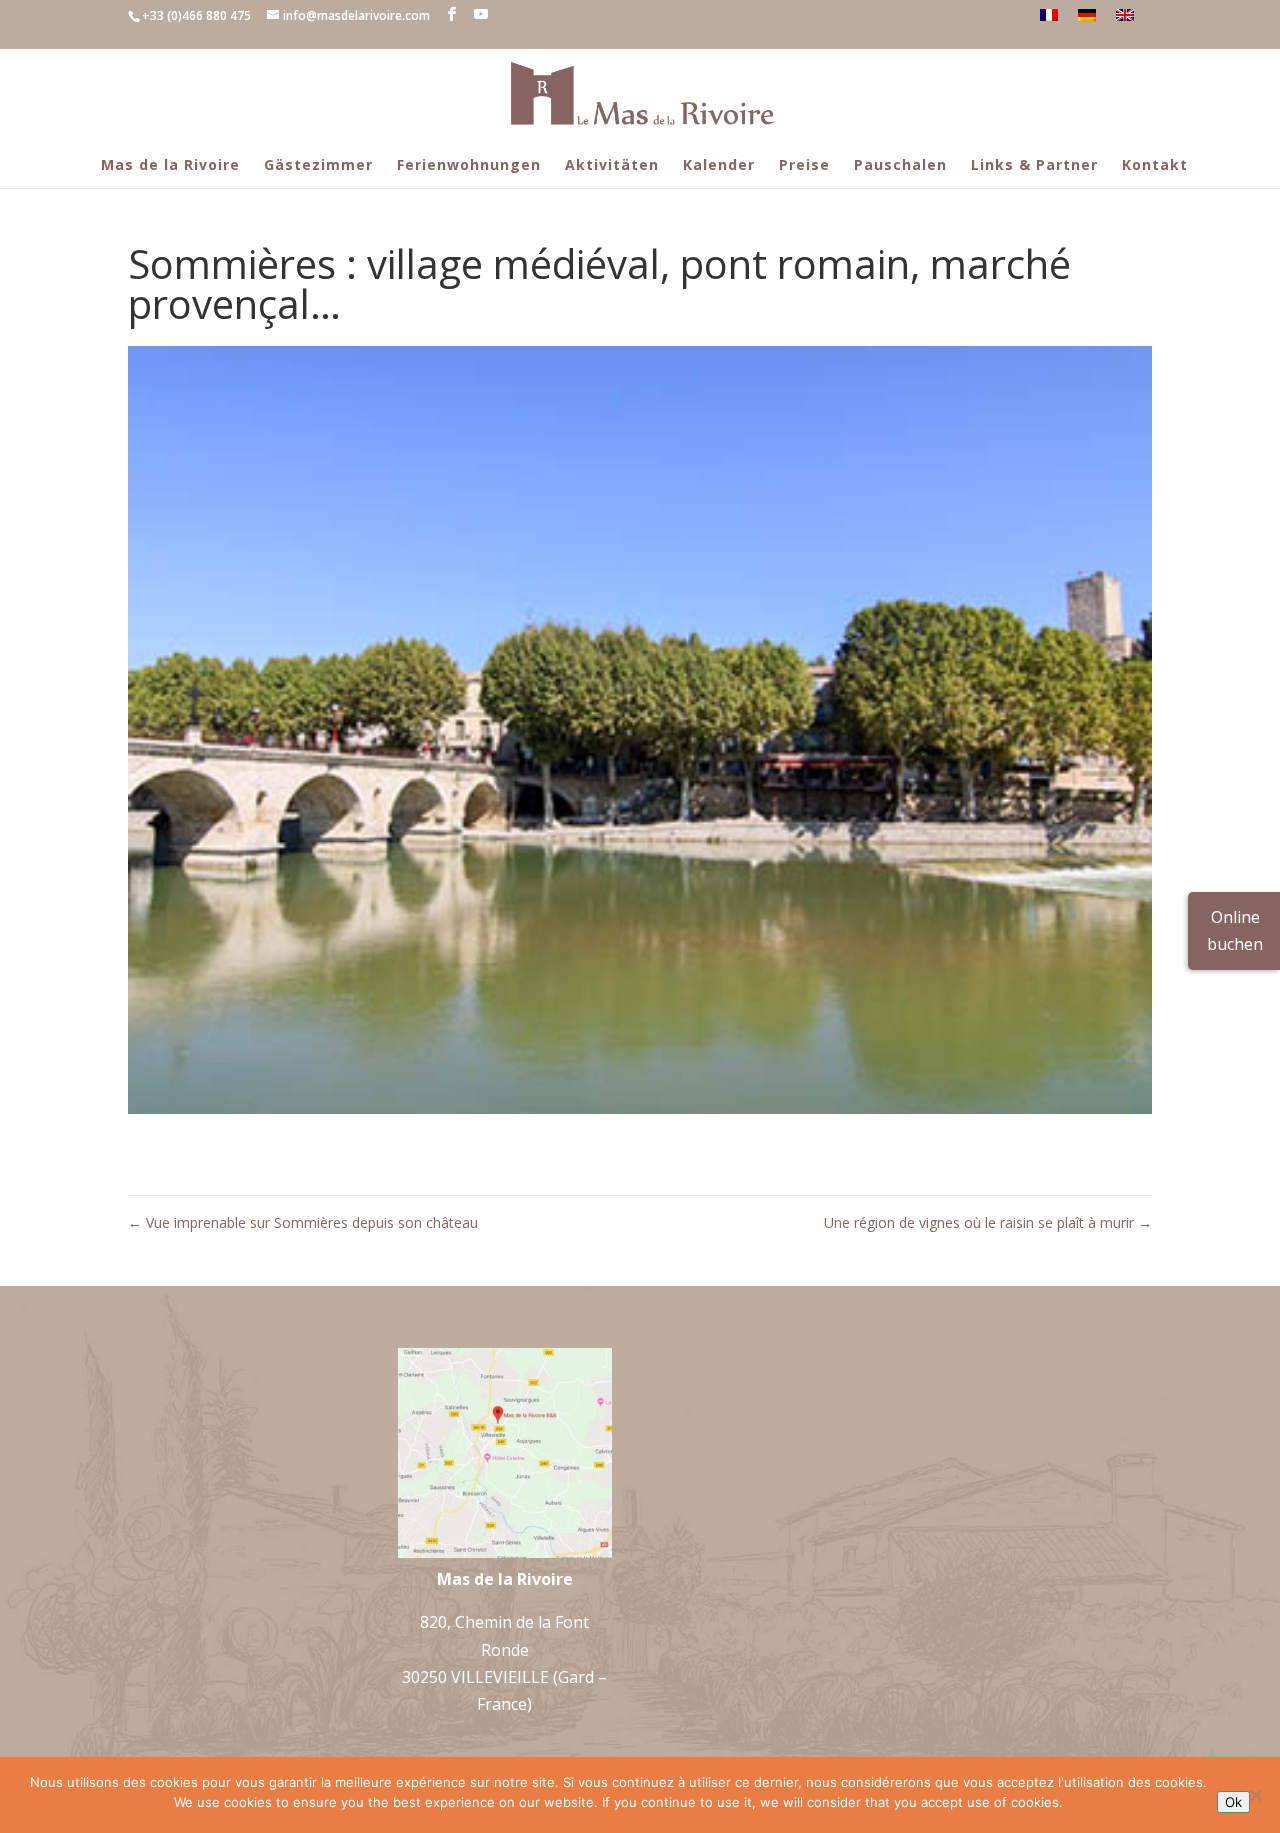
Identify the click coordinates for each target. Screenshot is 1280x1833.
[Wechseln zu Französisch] (1049, 15)
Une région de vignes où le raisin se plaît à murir (988, 1222)
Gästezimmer (318, 164)
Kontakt (1155, 164)
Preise (804, 164)
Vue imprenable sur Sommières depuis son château (303, 1222)
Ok (1233, 1802)
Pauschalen (900, 164)
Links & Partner (1034, 164)
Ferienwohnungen (469, 164)
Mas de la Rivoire (170, 164)
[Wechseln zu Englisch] (1125, 15)
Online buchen (1235, 930)
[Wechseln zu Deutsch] (1087, 15)
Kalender (719, 164)
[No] (1255, 1795)
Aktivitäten (612, 164)
